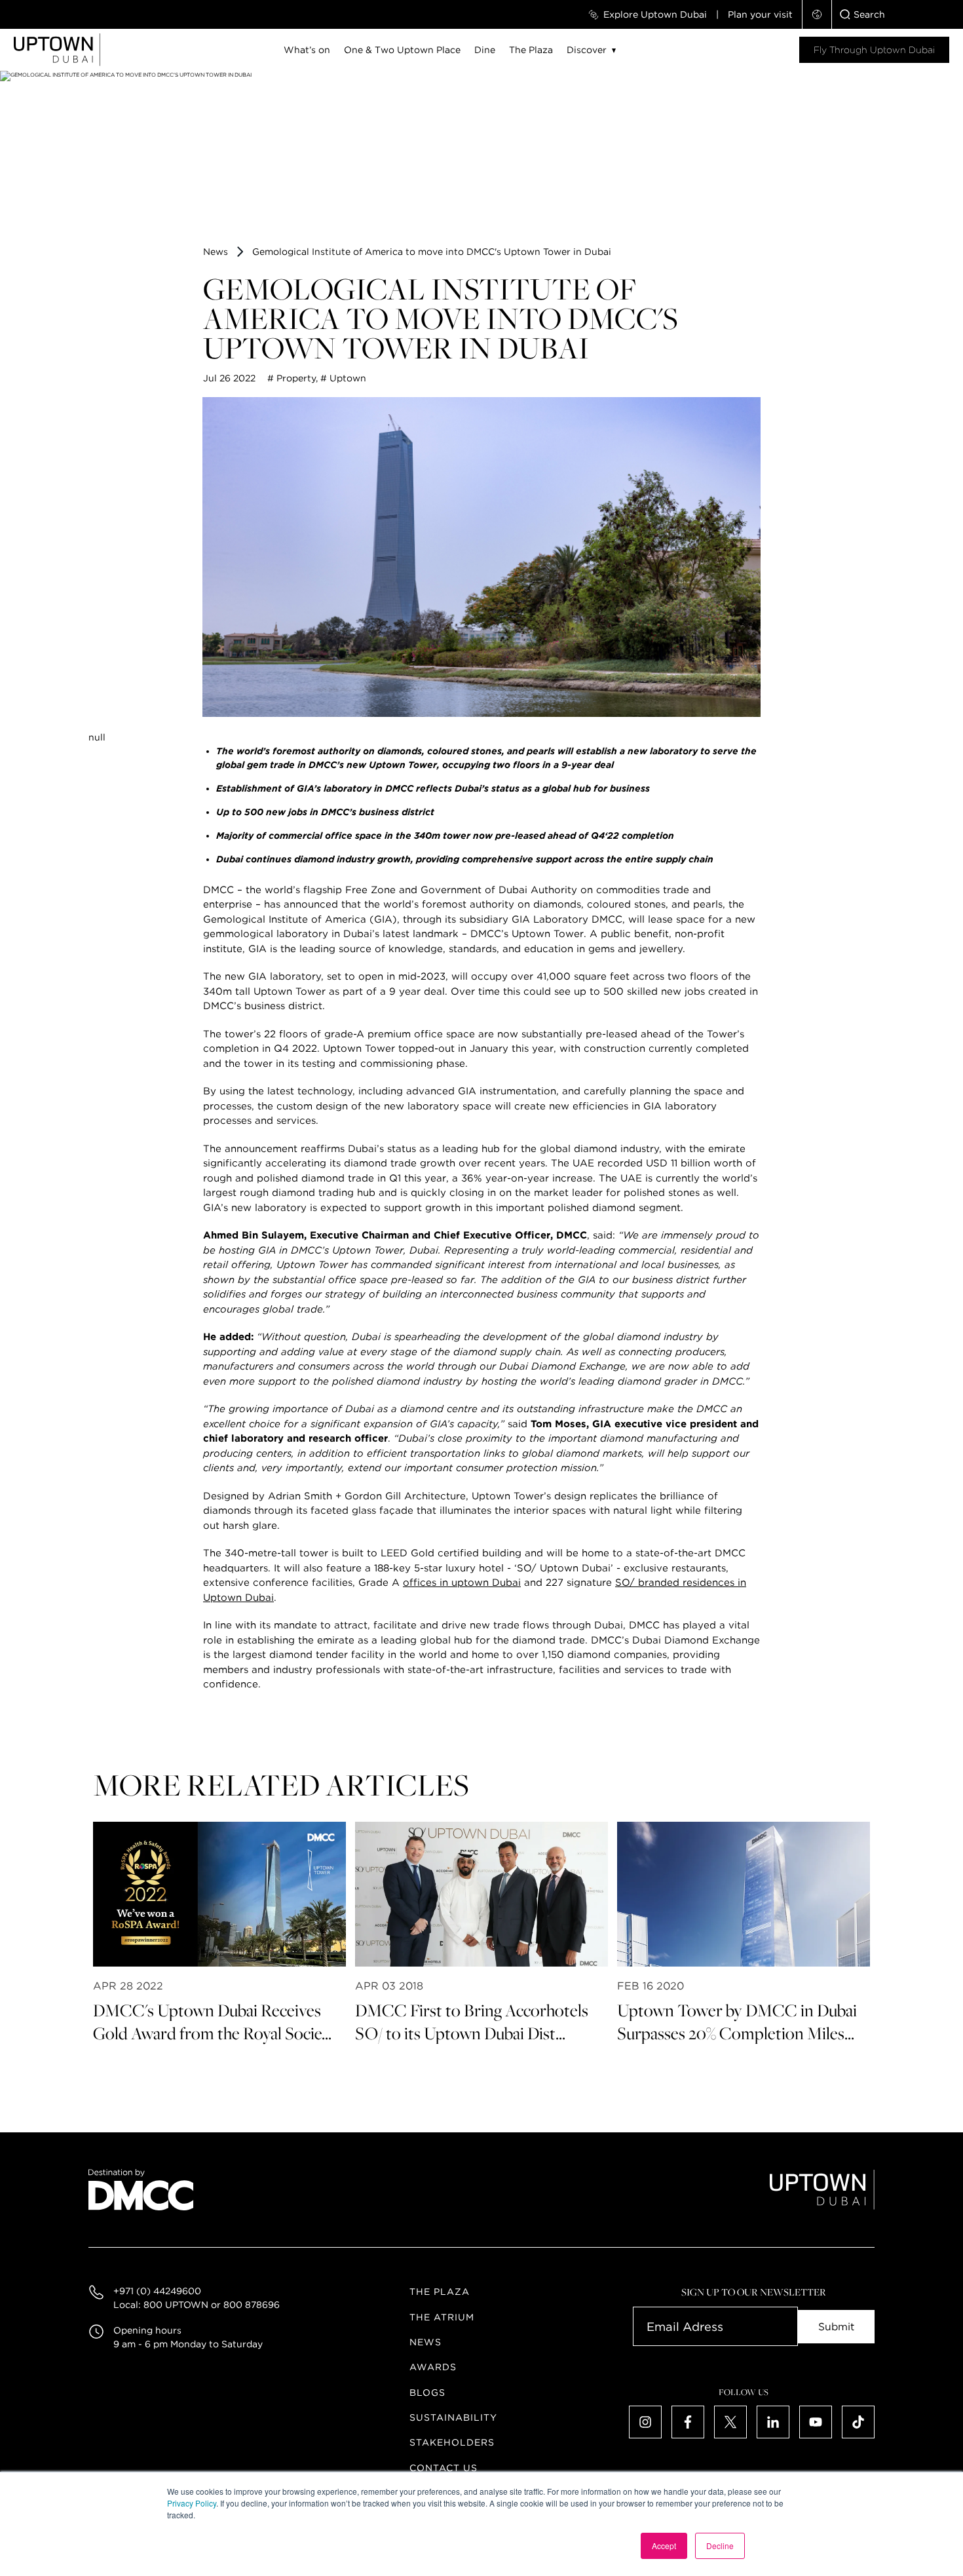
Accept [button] (664, 2546)
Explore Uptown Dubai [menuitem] (655, 14)
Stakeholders (452, 2442)
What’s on (307, 50)
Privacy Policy (192, 2503)
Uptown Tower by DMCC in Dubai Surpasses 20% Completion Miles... (737, 2022)
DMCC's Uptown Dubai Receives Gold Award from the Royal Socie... (212, 2022)
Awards (433, 2367)
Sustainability (453, 2417)
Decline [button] (720, 2546)
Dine (485, 50)
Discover (587, 50)
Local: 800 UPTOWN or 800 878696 (197, 2305)
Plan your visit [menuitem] (760, 14)
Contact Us (444, 2468)
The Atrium (442, 2317)
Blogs (427, 2393)
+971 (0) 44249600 (157, 2291)
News (216, 252)
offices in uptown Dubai (462, 1583)
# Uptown (343, 378)
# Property (292, 378)
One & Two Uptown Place (402, 50)
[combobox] (897, 14)
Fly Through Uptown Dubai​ (874, 50)
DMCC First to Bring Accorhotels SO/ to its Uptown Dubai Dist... (472, 2022)
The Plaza (531, 50)
